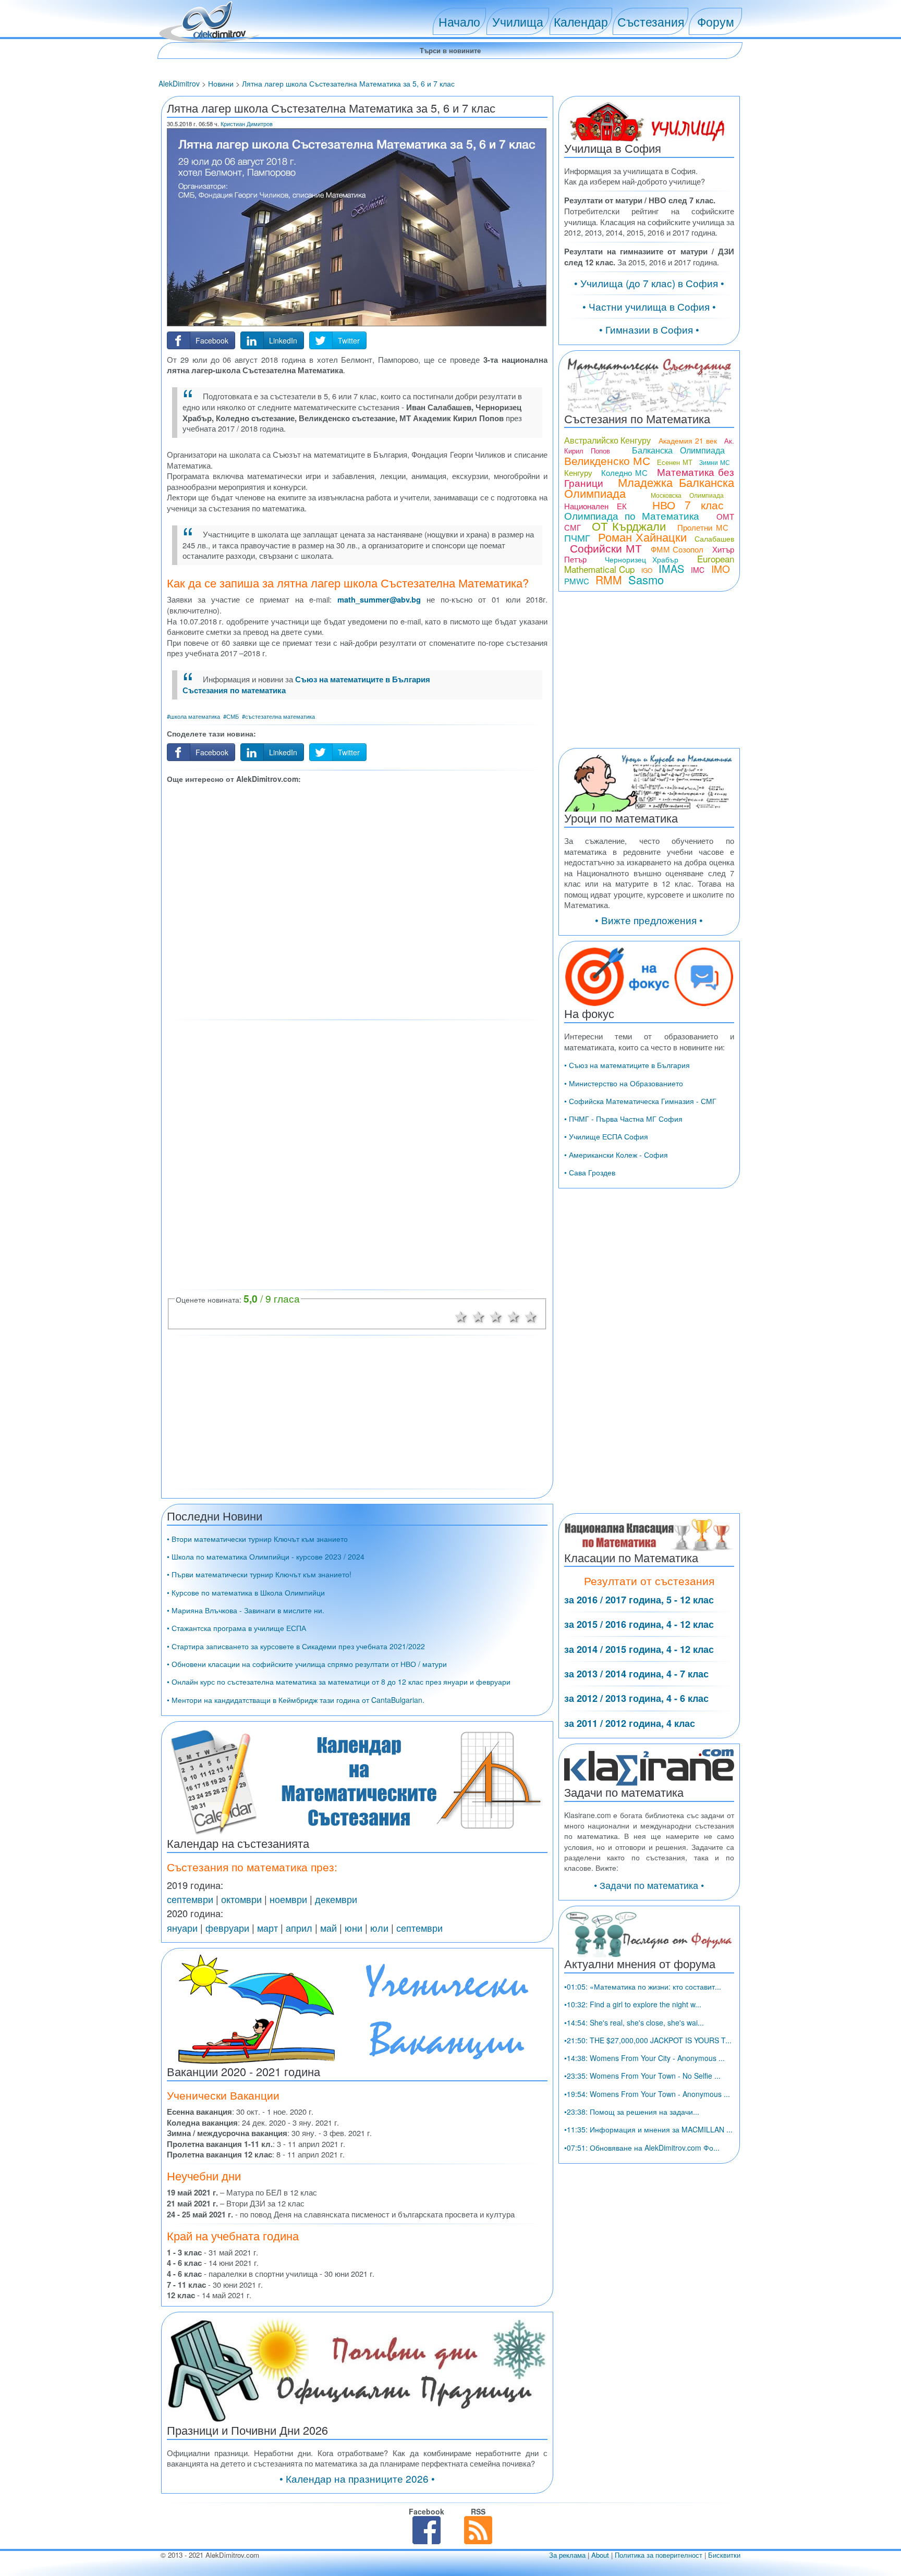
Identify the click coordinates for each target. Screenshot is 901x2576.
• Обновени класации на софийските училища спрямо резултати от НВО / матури (307, 1664)
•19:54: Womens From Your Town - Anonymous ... (647, 2094)
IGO (647, 570)
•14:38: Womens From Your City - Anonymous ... (644, 2058)
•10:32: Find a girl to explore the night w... (633, 2004)
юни (354, 1928)
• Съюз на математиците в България (627, 1065)
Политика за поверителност (659, 2555)
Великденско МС (607, 460)
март (267, 1928)
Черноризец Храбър (642, 559)
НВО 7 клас (688, 505)
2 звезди (479, 1316)
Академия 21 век (688, 440)
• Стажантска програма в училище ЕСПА (236, 1628)
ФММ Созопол (677, 549)
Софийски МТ (606, 548)
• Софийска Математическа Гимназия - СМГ (640, 1101)
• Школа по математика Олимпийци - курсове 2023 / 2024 (266, 1556)
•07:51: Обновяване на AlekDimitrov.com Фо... (642, 2148)
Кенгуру (578, 473)
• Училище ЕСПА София (606, 1136)
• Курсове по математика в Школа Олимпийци (246, 1592)
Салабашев (714, 538)
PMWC (577, 581)
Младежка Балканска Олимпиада (649, 487)
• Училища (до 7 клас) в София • (649, 283)
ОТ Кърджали (629, 526)
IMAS (671, 568)
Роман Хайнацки (642, 537)
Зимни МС (714, 462)
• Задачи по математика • (649, 1885)
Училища (518, 21)
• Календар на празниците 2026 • (357, 2478)
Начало (459, 21)
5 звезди (531, 1316)
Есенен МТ (674, 462)
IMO (721, 568)
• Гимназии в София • (649, 329)
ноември (288, 1899)
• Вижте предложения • (649, 920)
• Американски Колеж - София (616, 1155)
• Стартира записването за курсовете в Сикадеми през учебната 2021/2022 (296, 1646)
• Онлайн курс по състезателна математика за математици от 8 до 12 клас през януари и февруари (339, 1682)
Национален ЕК (595, 506)
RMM (609, 580)
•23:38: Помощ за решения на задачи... (632, 2112)
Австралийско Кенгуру (608, 440)
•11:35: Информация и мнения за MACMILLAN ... (648, 2129)
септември (190, 1899)
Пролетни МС (703, 527)
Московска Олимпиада (687, 495)
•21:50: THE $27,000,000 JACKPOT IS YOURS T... (648, 2040)
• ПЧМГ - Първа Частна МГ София (623, 1119)
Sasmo (646, 579)
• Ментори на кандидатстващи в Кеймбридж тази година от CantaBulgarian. (296, 1700)
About (600, 2555)
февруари (227, 1928)
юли (379, 1928)
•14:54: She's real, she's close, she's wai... (634, 2022)
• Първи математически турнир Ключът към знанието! (259, 1574)
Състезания (651, 21)
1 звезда (461, 1316)
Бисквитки (724, 2555)
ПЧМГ (577, 537)
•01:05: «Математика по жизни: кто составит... (643, 1986)
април (299, 1928)
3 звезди (496, 1316)
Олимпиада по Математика (632, 515)
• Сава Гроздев (590, 1172)
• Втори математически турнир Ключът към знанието (257, 1539)
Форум (716, 21)
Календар (581, 21)
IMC (698, 570)
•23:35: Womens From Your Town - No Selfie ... (642, 2076)
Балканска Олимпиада (678, 450)
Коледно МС (624, 473)
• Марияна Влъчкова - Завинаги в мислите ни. (246, 1610)
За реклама (567, 2555)
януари (182, 1928)
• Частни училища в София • (649, 306)
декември (336, 1899)
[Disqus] (357, 1154)
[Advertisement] (357, 900)
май (328, 1928)
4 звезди (514, 1316)
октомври (241, 1899)
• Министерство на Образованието (624, 1083)
